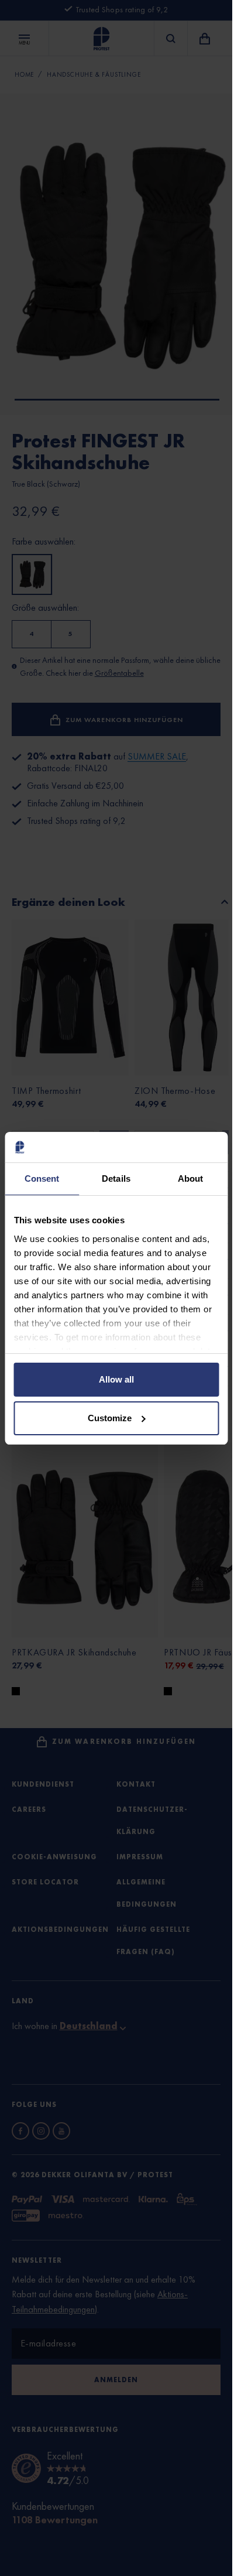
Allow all (116, 1379)
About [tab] (191, 1178)
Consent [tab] (42, 1178)
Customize (110, 1418)
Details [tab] (116, 1178)
